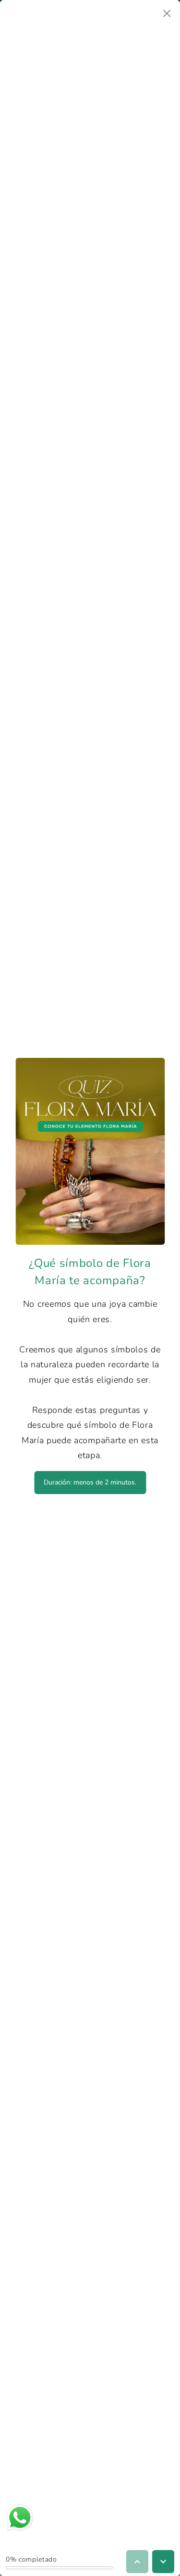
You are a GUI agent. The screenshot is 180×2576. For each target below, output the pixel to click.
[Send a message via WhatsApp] (20, 2518)
